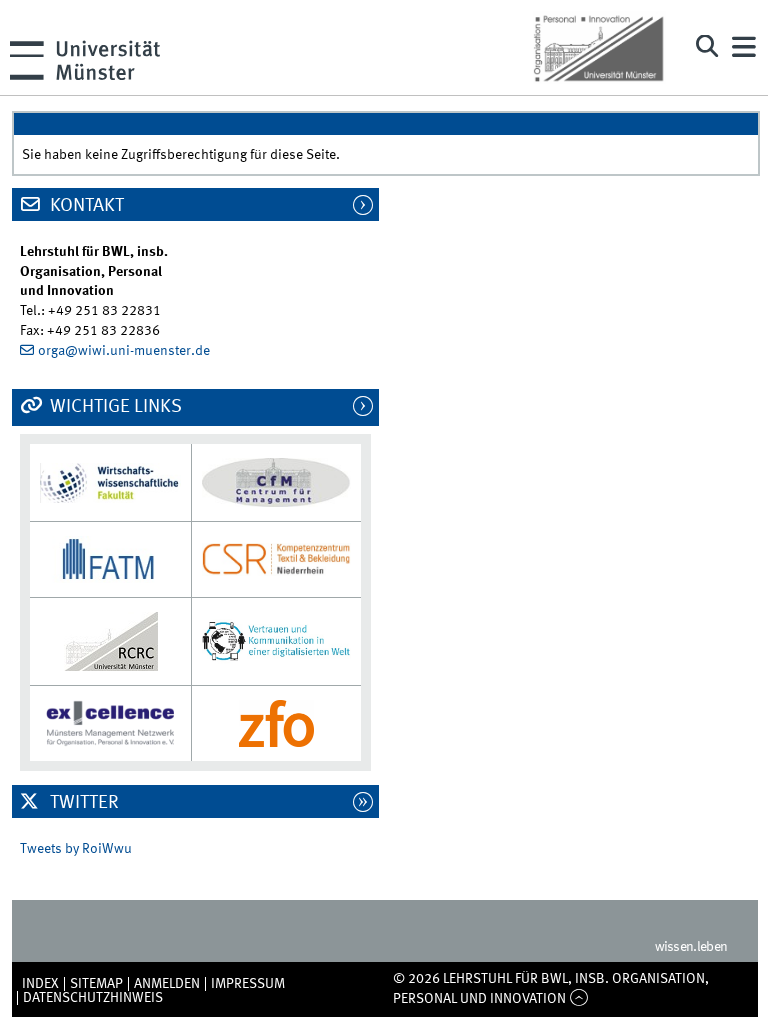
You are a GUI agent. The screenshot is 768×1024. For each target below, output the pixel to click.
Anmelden (167, 984)
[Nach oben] (578, 999)
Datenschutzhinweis (93, 998)
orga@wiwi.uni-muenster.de (124, 351)
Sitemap (96, 984)
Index (40, 984)
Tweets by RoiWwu (76, 849)
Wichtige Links (114, 407)
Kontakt (85, 206)
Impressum (248, 984)
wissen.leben (691, 947)
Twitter (82, 803)
